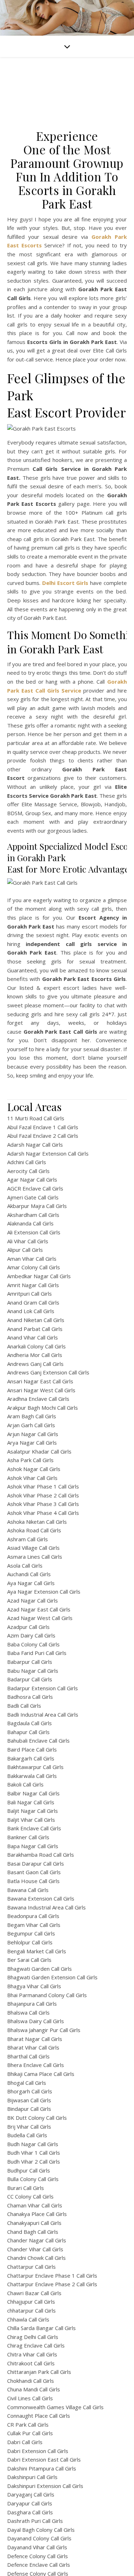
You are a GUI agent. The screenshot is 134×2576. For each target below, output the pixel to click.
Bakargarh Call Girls (31, 1758)
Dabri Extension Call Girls (38, 2451)
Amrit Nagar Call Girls (33, 1285)
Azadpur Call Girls (28, 1627)
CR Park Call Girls (28, 2425)
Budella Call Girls (27, 2135)
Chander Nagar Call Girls (37, 2240)
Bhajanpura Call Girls (32, 2004)
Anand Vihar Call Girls (33, 1337)
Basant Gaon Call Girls (34, 1872)
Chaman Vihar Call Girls (35, 2205)
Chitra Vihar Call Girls (32, 2354)
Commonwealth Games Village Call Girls (55, 2407)
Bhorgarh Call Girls (30, 2091)
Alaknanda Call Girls (30, 1223)
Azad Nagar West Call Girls (40, 1618)
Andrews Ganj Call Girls (35, 1364)
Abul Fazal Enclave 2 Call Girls (43, 1136)
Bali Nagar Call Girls (31, 1802)
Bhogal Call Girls (27, 2083)
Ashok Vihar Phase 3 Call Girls (43, 1504)
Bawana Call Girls (28, 1890)
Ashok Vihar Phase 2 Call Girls (43, 1495)
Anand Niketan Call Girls (36, 1320)
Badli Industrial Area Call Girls (43, 1714)
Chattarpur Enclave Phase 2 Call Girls (52, 2284)
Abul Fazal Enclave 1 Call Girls (43, 1127)
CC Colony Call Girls (30, 2196)
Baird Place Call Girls (32, 1749)
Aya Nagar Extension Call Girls (44, 1592)
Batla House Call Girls (33, 1881)
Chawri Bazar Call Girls (34, 2293)
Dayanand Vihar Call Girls (37, 2547)
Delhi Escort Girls (65, 583)
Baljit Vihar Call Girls (31, 1820)
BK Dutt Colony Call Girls (37, 2118)
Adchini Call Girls (27, 1162)
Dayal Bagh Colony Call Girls (41, 2530)
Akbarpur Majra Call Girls (37, 1206)
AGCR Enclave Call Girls (35, 1188)
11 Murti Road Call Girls (36, 1118)
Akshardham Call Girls (33, 1215)
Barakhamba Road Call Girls (41, 1855)
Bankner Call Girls (28, 1837)
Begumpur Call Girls (31, 1933)
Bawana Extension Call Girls (41, 1898)
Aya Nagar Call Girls (31, 1583)
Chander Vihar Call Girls (35, 2249)
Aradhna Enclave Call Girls (38, 1399)
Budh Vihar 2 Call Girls (34, 2161)
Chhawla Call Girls (28, 2319)
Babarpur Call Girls (30, 1662)
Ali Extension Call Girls (34, 1232)
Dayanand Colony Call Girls (39, 2538)
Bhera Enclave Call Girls (36, 2065)
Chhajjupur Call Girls (31, 2302)
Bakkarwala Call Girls (32, 1776)
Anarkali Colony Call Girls (36, 1346)
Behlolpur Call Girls (30, 1942)
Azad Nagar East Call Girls (39, 1609)
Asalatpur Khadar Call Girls (39, 1451)
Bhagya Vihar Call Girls (34, 1986)
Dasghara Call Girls (30, 2512)
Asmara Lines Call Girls (35, 1557)
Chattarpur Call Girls (31, 2267)
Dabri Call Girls (25, 2442)
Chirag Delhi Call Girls (33, 2337)
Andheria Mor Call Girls (35, 1355)
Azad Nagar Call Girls (33, 1600)
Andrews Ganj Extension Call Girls (48, 1372)
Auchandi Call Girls (29, 1574)
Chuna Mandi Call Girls (34, 2389)
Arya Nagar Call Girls (32, 1443)
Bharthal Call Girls (28, 2056)
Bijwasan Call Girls (29, 2100)
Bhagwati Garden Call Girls (39, 1969)
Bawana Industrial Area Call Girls (46, 1907)
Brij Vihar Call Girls (29, 2127)
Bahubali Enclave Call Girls (38, 1741)
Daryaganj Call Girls (31, 2494)
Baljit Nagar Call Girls (33, 1811)
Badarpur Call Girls (30, 1679)
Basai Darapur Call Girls (36, 1863)
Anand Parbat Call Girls (35, 1329)
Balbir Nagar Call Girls (33, 1793)
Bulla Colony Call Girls (33, 2179)
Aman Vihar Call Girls (32, 1259)
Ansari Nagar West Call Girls (41, 1390)
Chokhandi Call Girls (31, 2381)
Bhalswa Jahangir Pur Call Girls (44, 2030)
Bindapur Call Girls (29, 2109)
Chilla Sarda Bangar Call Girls (41, 2328)
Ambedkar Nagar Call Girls (39, 1276)
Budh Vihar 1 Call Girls (34, 2153)
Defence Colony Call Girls (38, 2556)
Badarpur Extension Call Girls (43, 1688)
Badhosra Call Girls (30, 1697)
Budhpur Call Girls (29, 2170)
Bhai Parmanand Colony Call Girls (47, 1995)
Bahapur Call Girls (28, 1732)
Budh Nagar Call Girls (33, 2144)
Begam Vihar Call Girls (34, 1925)
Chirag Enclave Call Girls (36, 2345)
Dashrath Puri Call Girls (35, 2521)
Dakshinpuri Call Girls (32, 2477)
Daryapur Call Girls (30, 2503)
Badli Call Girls (24, 1706)
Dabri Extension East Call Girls (44, 2459)
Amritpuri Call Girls (29, 1294)
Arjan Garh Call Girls (31, 1425)
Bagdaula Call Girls (29, 1723)
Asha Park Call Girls (30, 1460)
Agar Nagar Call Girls (32, 1179)
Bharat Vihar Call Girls (33, 2047)
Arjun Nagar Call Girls (33, 1434)
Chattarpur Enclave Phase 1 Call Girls (52, 2276)
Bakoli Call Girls (25, 1784)
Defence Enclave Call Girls (39, 2565)
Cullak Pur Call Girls (30, 2433)
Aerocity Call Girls (28, 1171)
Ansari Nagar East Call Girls (40, 1381)
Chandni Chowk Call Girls (36, 2258)
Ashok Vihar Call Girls (32, 1478)
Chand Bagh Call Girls (33, 2232)
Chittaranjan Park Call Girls (39, 2372)
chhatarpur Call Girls (31, 2310)
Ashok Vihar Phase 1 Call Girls (43, 1486)
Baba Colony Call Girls (33, 1644)
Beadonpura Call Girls (33, 1916)
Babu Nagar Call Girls (33, 1671)
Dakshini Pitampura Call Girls (42, 2468)
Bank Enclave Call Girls (34, 1828)
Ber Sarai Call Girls (29, 1960)
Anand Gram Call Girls (33, 1302)
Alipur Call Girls (25, 1250)
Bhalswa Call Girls (28, 2012)
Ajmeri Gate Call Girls (33, 1197)
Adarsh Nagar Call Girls (35, 1145)
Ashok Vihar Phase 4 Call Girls (43, 1513)
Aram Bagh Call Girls (32, 1416)
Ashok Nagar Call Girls (34, 1469)
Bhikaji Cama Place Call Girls (41, 2074)
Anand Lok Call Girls (31, 1311)
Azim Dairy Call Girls (31, 1635)
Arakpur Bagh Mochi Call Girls (43, 1408)
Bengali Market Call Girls (37, 1951)
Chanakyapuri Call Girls (34, 2223)
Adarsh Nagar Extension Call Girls (48, 1153)
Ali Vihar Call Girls (28, 1241)
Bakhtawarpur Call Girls (35, 1767)
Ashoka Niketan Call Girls (37, 1522)
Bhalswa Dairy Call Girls (36, 2021)
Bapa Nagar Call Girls (33, 1846)
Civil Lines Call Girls (30, 2398)
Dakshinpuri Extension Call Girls (45, 2486)
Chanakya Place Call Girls (37, 2214)
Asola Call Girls (25, 1565)
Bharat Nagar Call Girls (35, 2039)
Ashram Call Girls (28, 1539)
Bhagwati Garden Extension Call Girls (52, 1977)
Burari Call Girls (26, 2188)
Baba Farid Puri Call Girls (37, 1653)
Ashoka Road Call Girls (34, 1530)
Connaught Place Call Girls (39, 2416)
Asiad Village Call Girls (33, 1548)
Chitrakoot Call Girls (31, 2363)
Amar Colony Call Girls (34, 1267)
